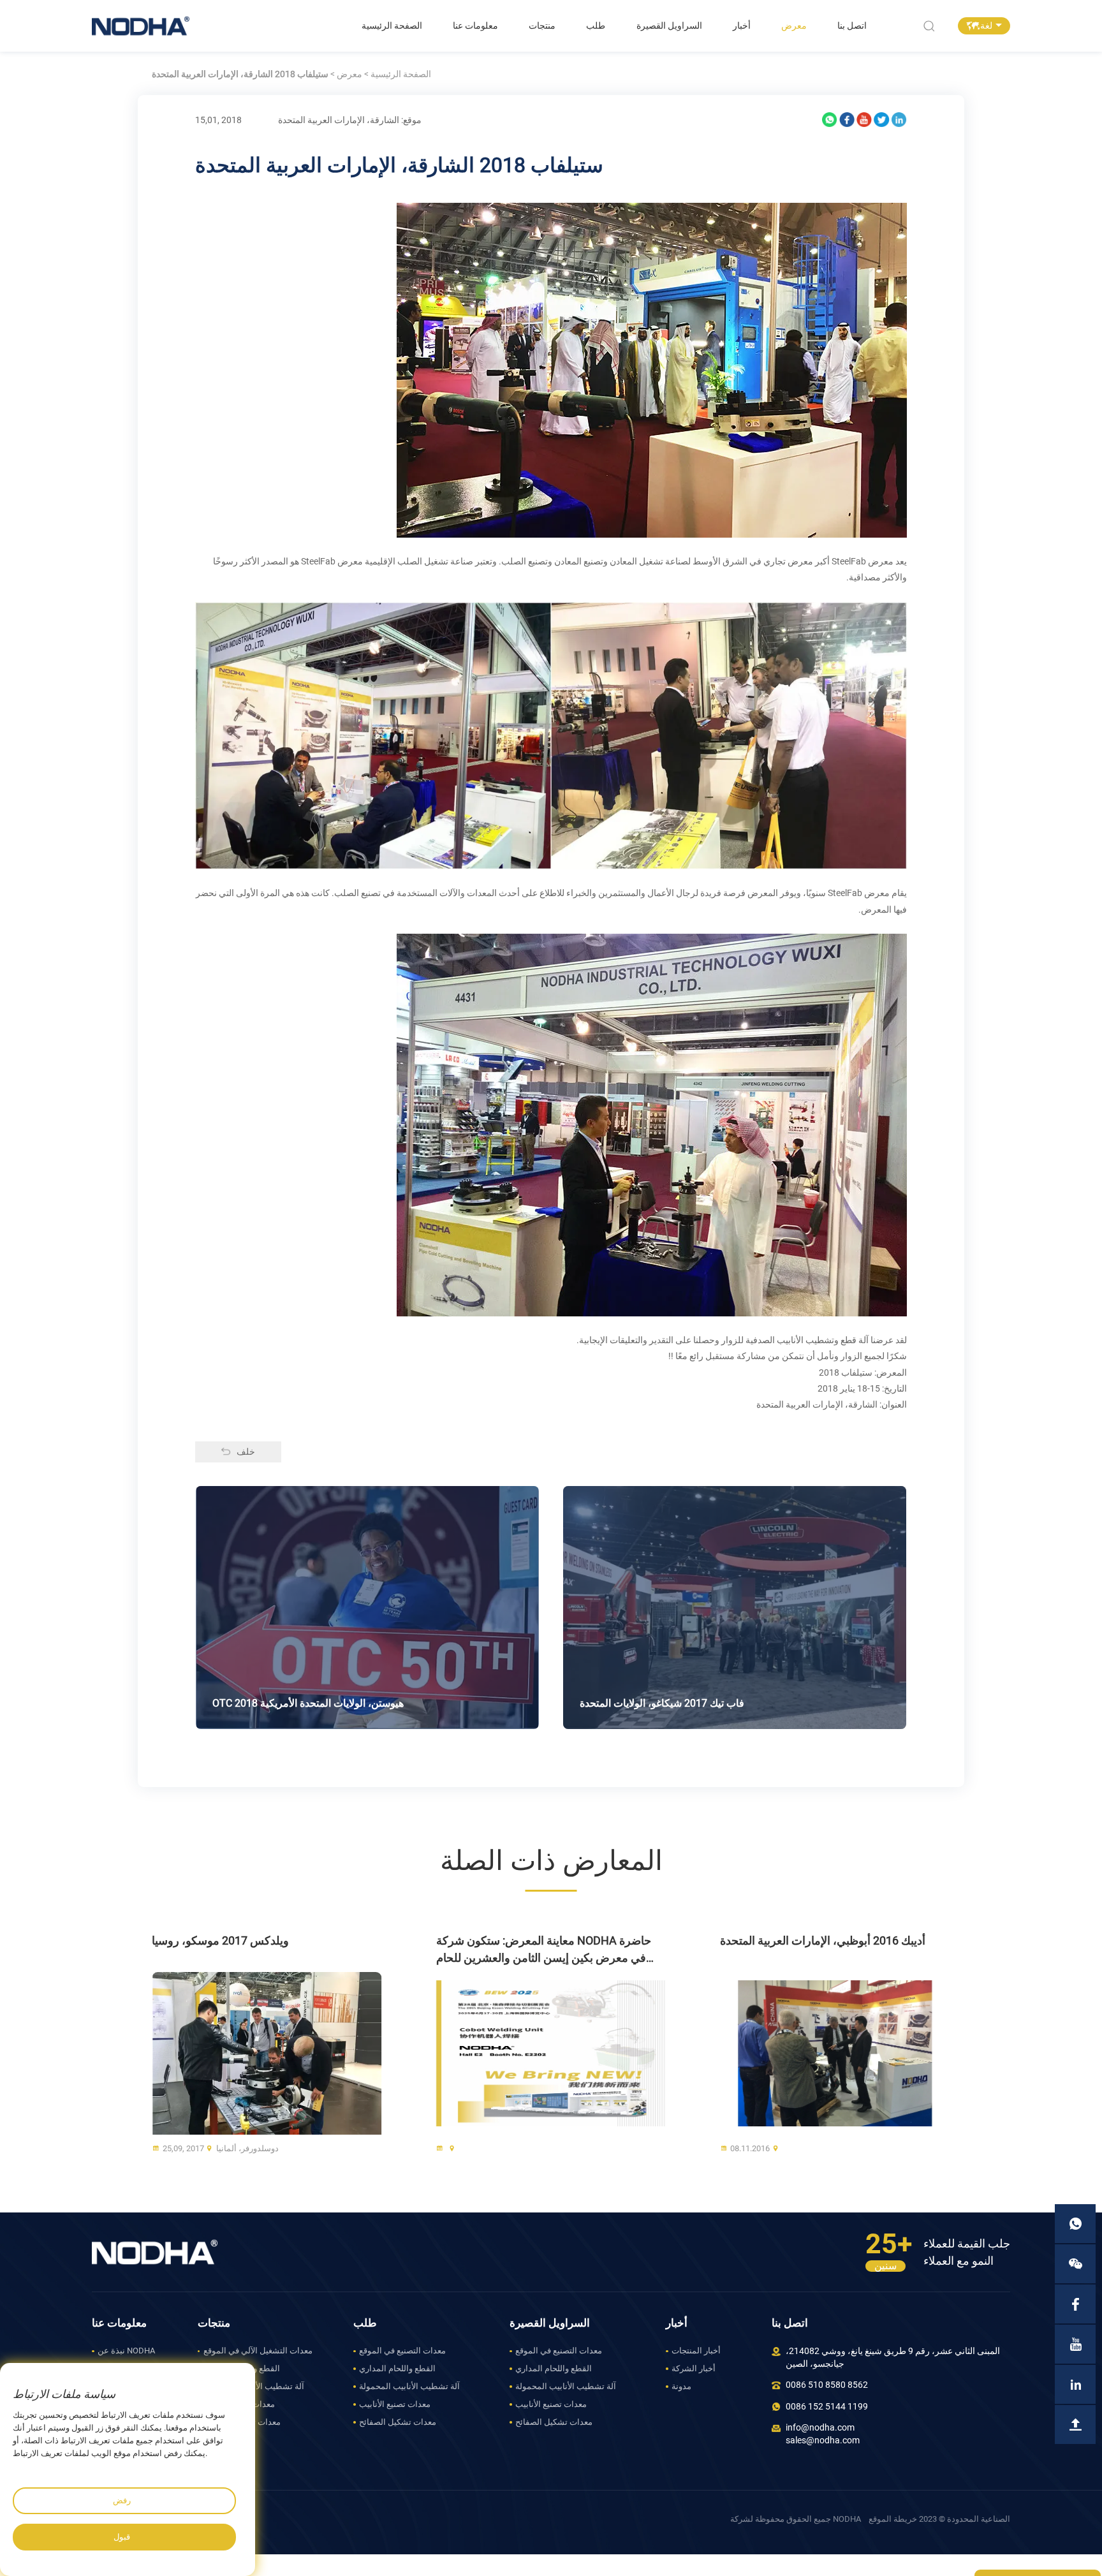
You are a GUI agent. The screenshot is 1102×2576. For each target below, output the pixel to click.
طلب (596, 26)
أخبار (742, 26)
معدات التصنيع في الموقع (402, 2351)
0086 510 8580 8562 (827, 2385)
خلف (246, 1452)
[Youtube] (864, 120)
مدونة (681, 2386)
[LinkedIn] (899, 120)
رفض (122, 2500)
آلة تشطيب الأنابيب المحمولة (254, 2386)
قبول (122, 2537)
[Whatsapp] (830, 120)
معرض (794, 26)
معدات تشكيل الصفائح (242, 2422)
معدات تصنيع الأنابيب (239, 2404)
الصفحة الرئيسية (392, 26)
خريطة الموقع (893, 2519)
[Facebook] (847, 120)
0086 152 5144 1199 (827, 2407)
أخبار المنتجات (696, 2351)
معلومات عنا (475, 26)
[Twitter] (881, 120)
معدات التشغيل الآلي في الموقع (258, 2351)
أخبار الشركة (694, 2368)
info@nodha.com (820, 2428)
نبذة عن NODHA (126, 2351)
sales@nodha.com (823, 2440)
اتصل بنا (852, 26)
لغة (986, 26)
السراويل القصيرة (669, 26)
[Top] (1075, 2425)
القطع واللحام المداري (242, 2368)
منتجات (542, 26)
